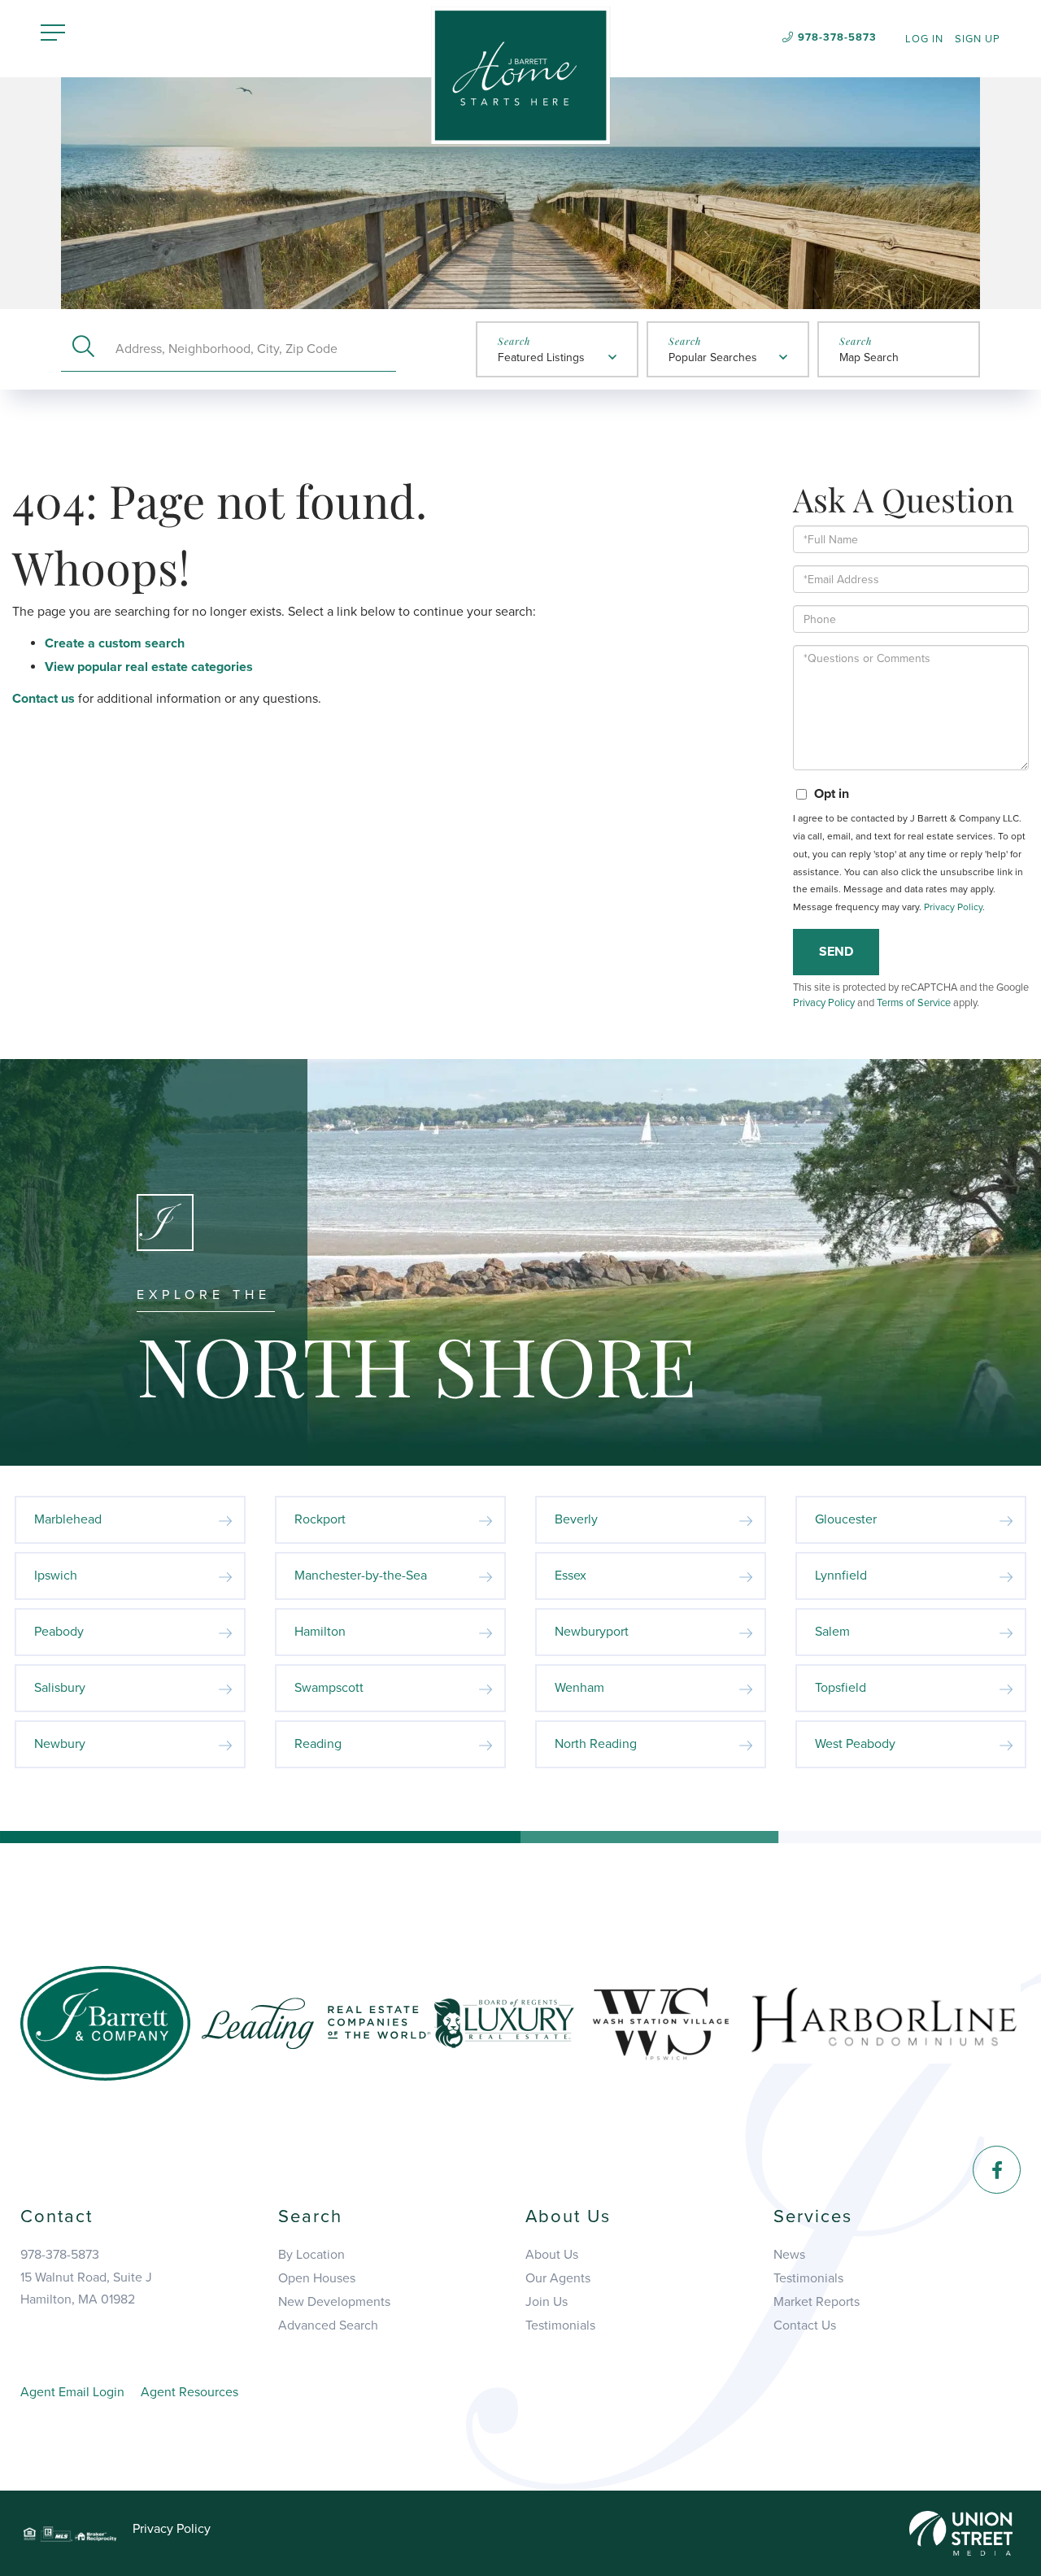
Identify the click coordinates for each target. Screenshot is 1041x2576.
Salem (832, 1632)
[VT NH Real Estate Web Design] (961, 2532)
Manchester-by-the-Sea (361, 1576)
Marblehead (68, 1519)
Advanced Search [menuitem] (328, 2325)
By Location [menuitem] (311, 2255)
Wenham (579, 1688)
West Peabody (855, 1744)
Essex (571, 1576)
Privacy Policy (953, 907)
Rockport (320, 1519)
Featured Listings (541, 357)
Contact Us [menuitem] (805, 2325)
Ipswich (56, 1576)
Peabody (59, 1632)
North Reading (596, 1744)
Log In (924, 39)
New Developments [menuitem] (334, 2302)
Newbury (60, 1744)
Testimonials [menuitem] (560, 2325)
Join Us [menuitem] (547, 2302)
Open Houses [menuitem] (317, 2278)
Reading (318, 1744)
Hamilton (320, 1632)
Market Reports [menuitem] (817, 2302)
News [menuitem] (789, 2255)
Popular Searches (713, 357)
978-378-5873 (837, 37)
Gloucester (846, 1519)
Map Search (869, 357)
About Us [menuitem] (552, 2255)
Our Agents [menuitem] (558, 2278)
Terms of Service (914, 1003)
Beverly (576, 1519)
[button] (83, 349)
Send (836, 952)
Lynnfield (841, 1576)
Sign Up (978, 39)
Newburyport (592, 1632)
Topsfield (841, 1688)
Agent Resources (189, 2392)
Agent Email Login (72, 2392)
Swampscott (329, 1688)
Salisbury (60, 1688)
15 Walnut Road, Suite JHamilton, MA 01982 (86, 2288)
